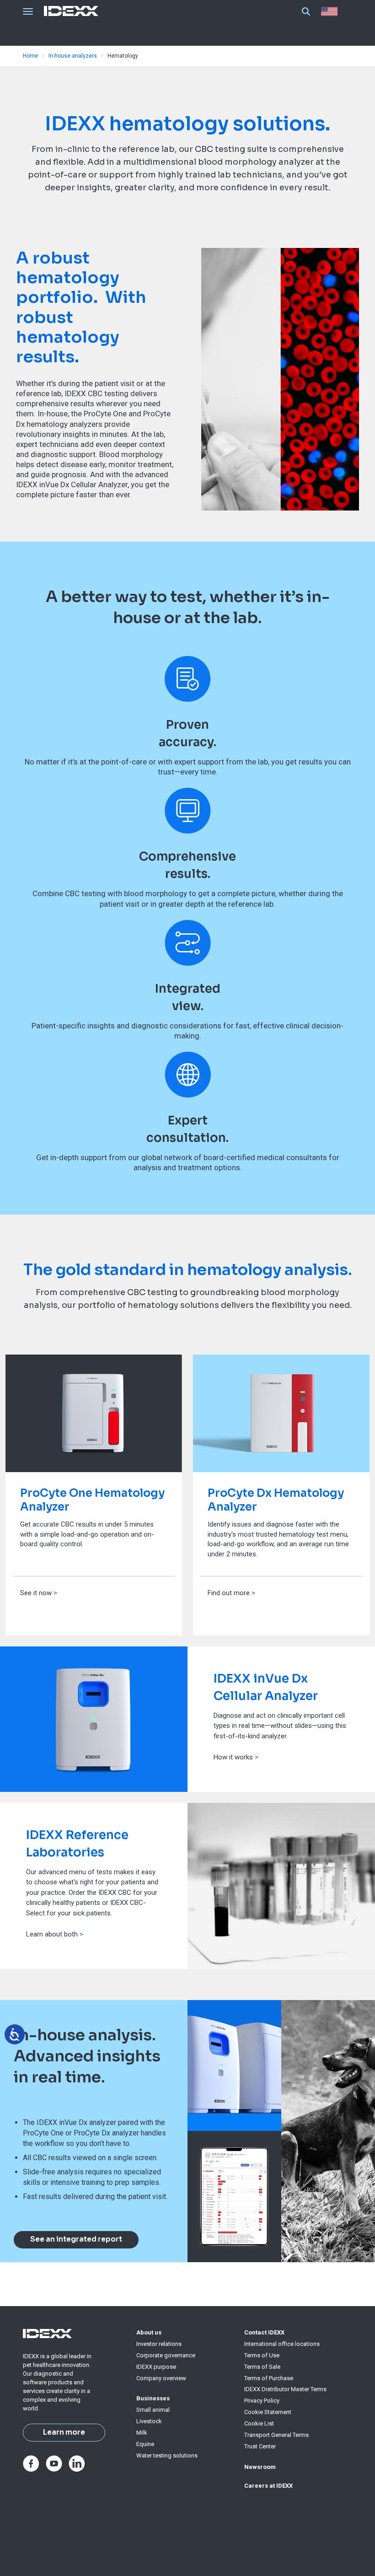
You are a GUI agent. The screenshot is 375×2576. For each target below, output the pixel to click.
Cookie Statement (268, 2412)
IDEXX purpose (156, 2367)
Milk (142, 2433)
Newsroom (260, 2467)
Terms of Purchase (269, 2378)
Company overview (161, 2378)
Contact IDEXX (264, 2332)
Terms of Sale (262, 2367)
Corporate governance (166, 2355)
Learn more (64, 2432)
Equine (145, 2444)
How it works (234, 1757)
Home (30, 56)
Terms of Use (262, 2355)
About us (149, 2332)
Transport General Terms (276, 2435)
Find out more (229, 1593)
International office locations (282, 2344)
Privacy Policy (262, 2401)
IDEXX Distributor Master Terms (285, 2389)
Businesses (153, 2398)
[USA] (331, 11)
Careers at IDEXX (268, 2486)
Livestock (149, 2421)
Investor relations (159, 2344)
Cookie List (259, 2423)
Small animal (153, 2410)
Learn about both (55, 1934)
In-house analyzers (73, 56)
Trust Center (260, 2446)
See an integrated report (76, 2239)
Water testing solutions (167, 2455)
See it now (36, 1593)
